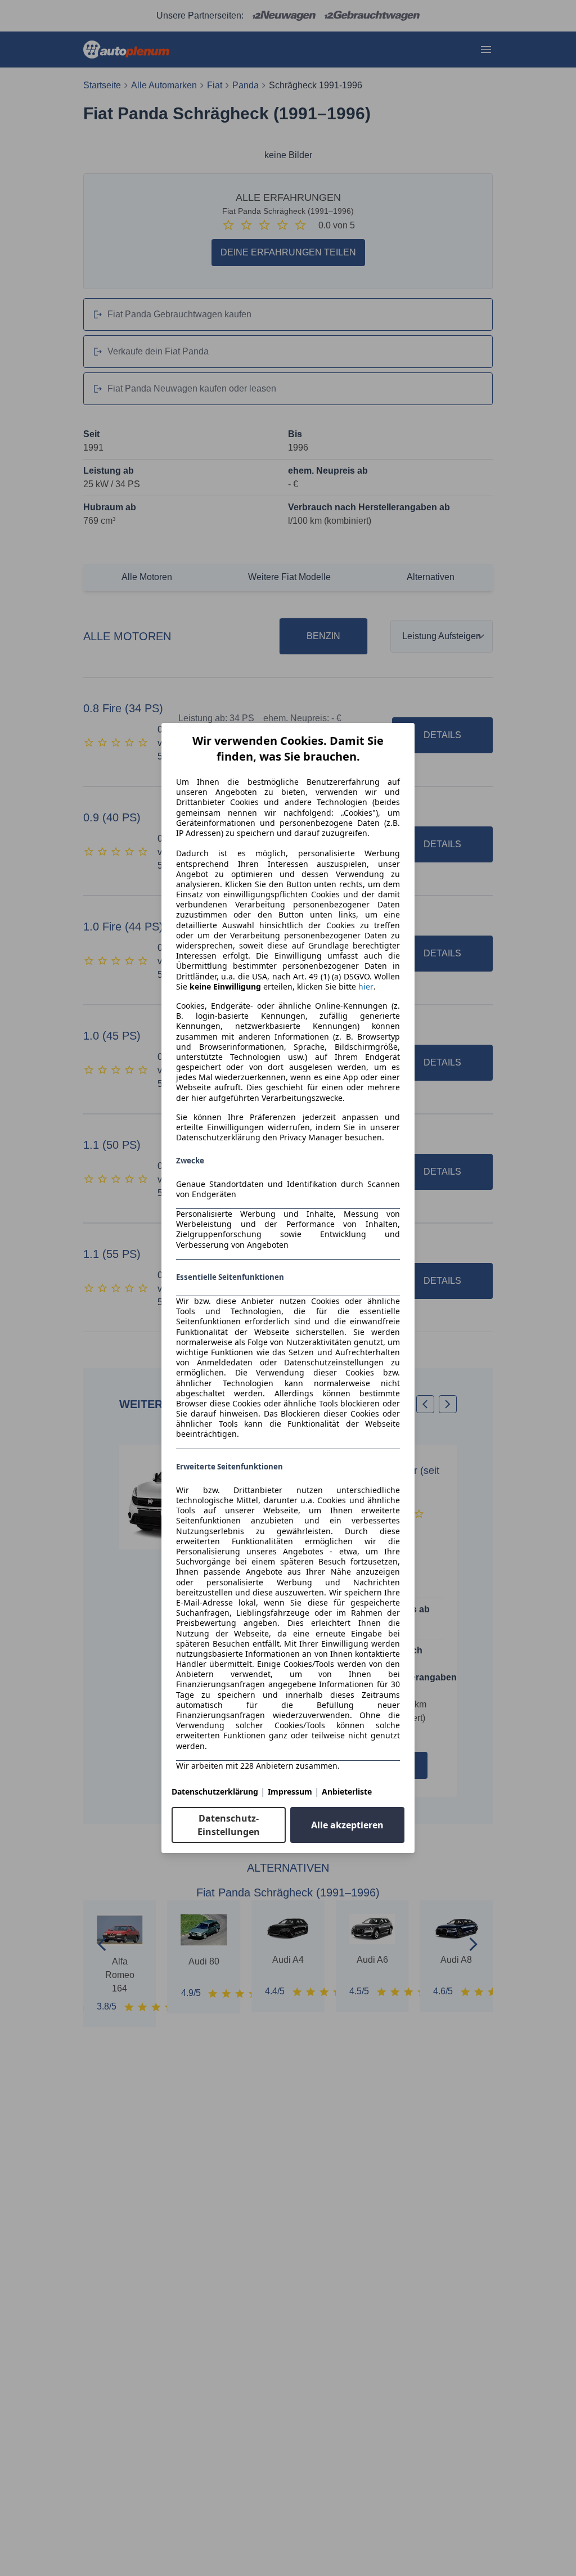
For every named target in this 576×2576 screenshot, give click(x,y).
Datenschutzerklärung (215, 1791)
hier (366, 987)
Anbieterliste (347, 1791)
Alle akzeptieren (347, 1825)
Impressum (290, 1791)
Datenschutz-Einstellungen (229, 1825)
